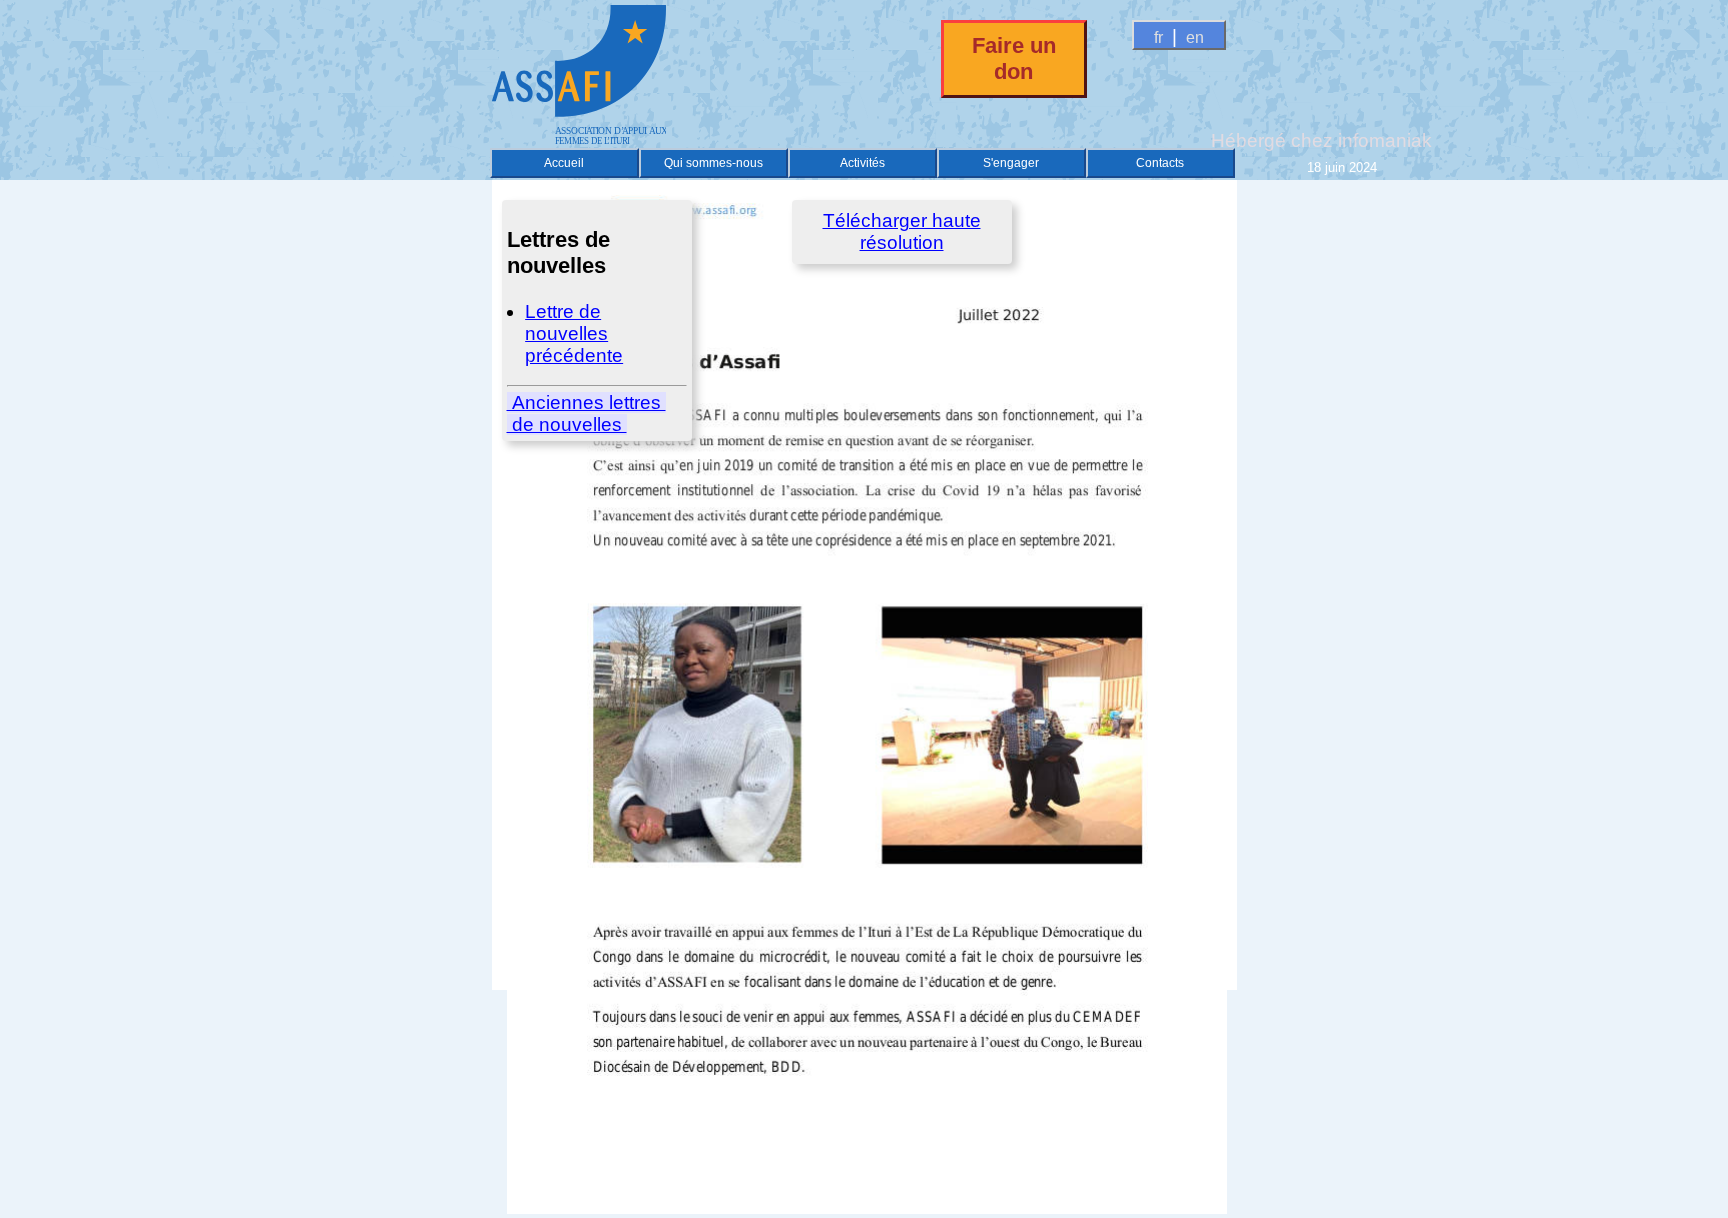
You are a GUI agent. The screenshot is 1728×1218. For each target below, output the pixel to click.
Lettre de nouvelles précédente (574, 333)
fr (1158, 37)
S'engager (1011, 163)
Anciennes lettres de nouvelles (586, 413)
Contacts (1160, 163)
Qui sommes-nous (713, 163)
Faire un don (1014, 58)
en (1195, 37)
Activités (862, 163)
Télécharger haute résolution (902, 231)
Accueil (564, 163)
